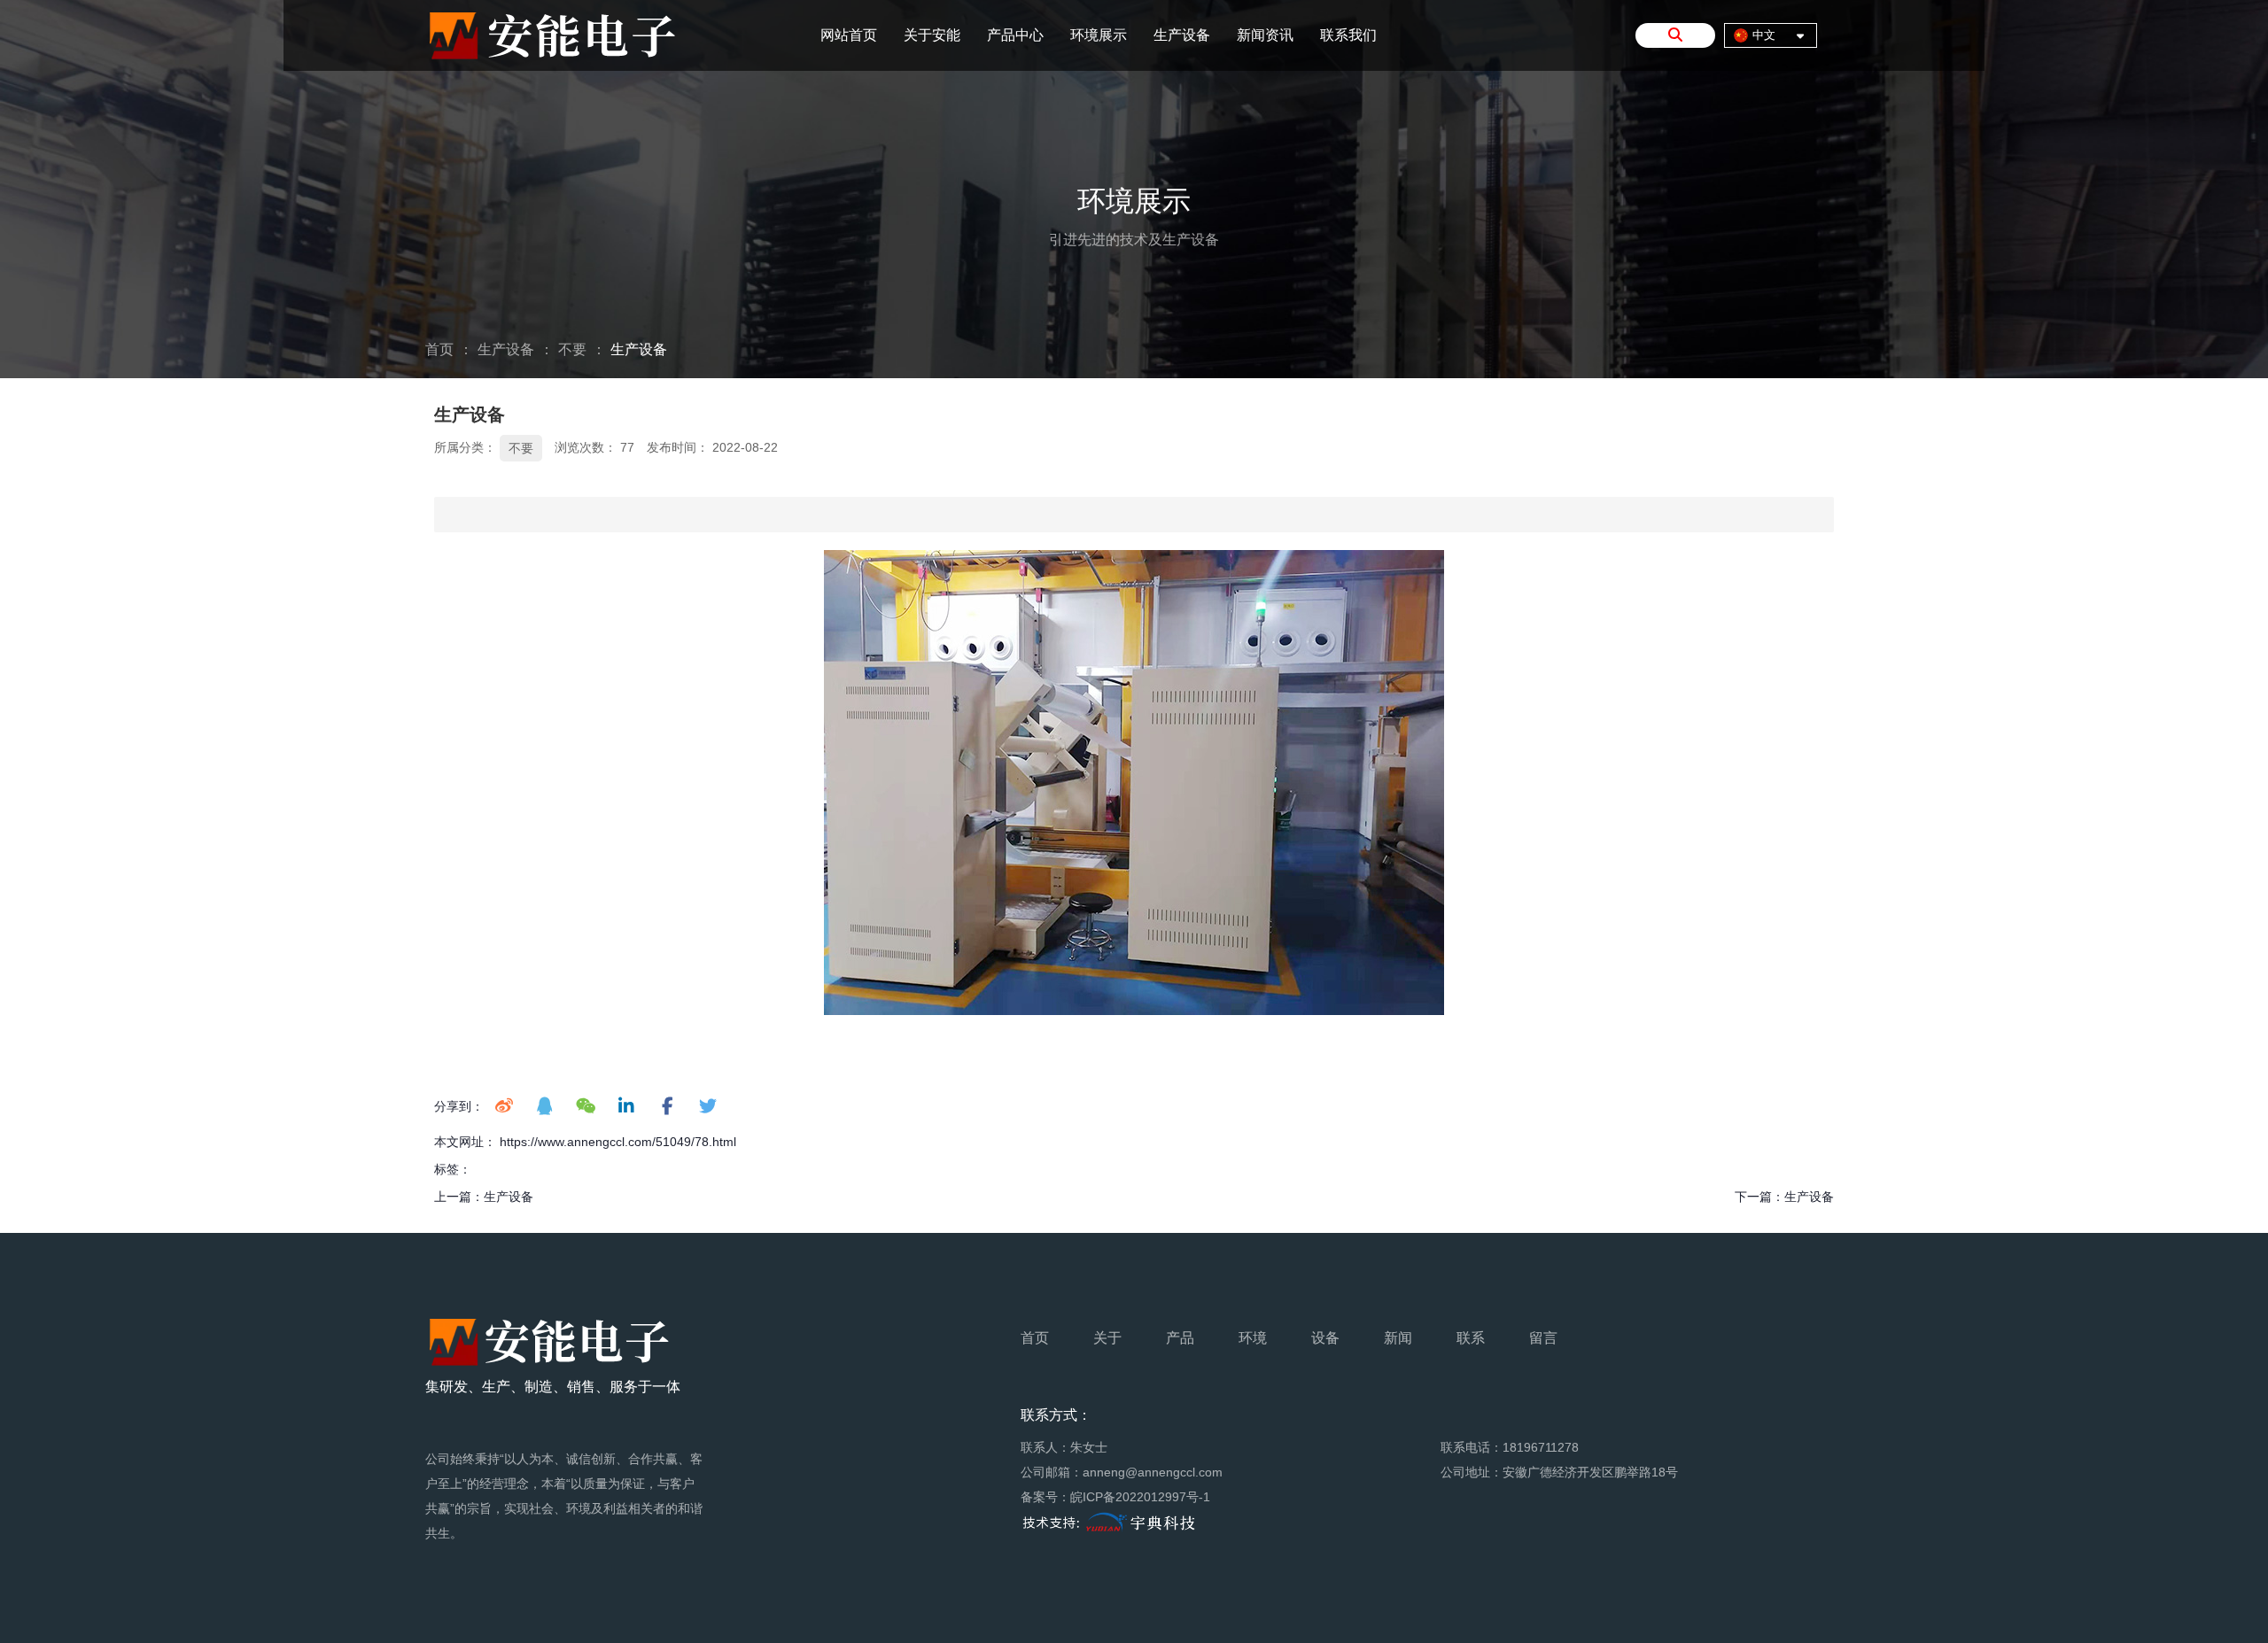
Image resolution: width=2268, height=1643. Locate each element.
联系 (1471, 1338)
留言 (1543, 1338)
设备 (1325, 1338)
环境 (1253, 1338)
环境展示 (1099, 35)
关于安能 (932, 35)
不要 (572, 349)
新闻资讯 (1265, 35)
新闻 (1398, 1338)
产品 (1180, 1338)
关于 (1107, 1338)
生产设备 (1182, 35)
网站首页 (849, 35)
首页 (441, 349)
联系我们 (1348, 35)
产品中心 (1015, 35)
